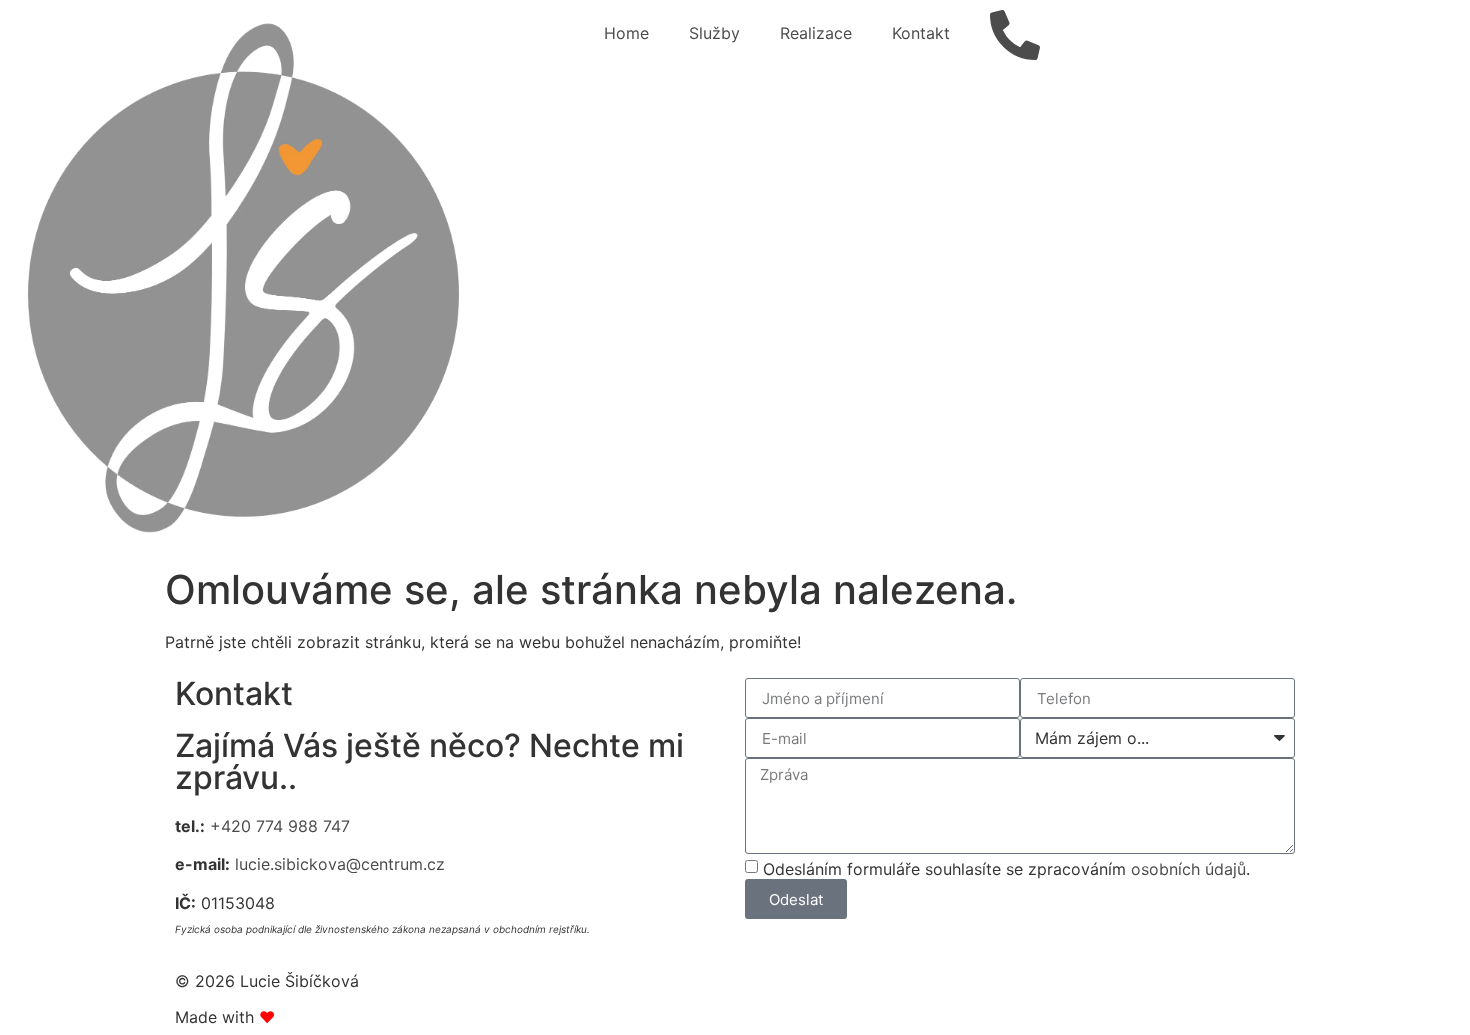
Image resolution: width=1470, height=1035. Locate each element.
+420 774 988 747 (280, 826)
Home (626, 33)
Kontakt (921, 33)
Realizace (816, 33)
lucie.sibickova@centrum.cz (340, 864)
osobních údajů (1188, 869)
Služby (714, 33)
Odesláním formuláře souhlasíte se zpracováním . (1006, 869)
